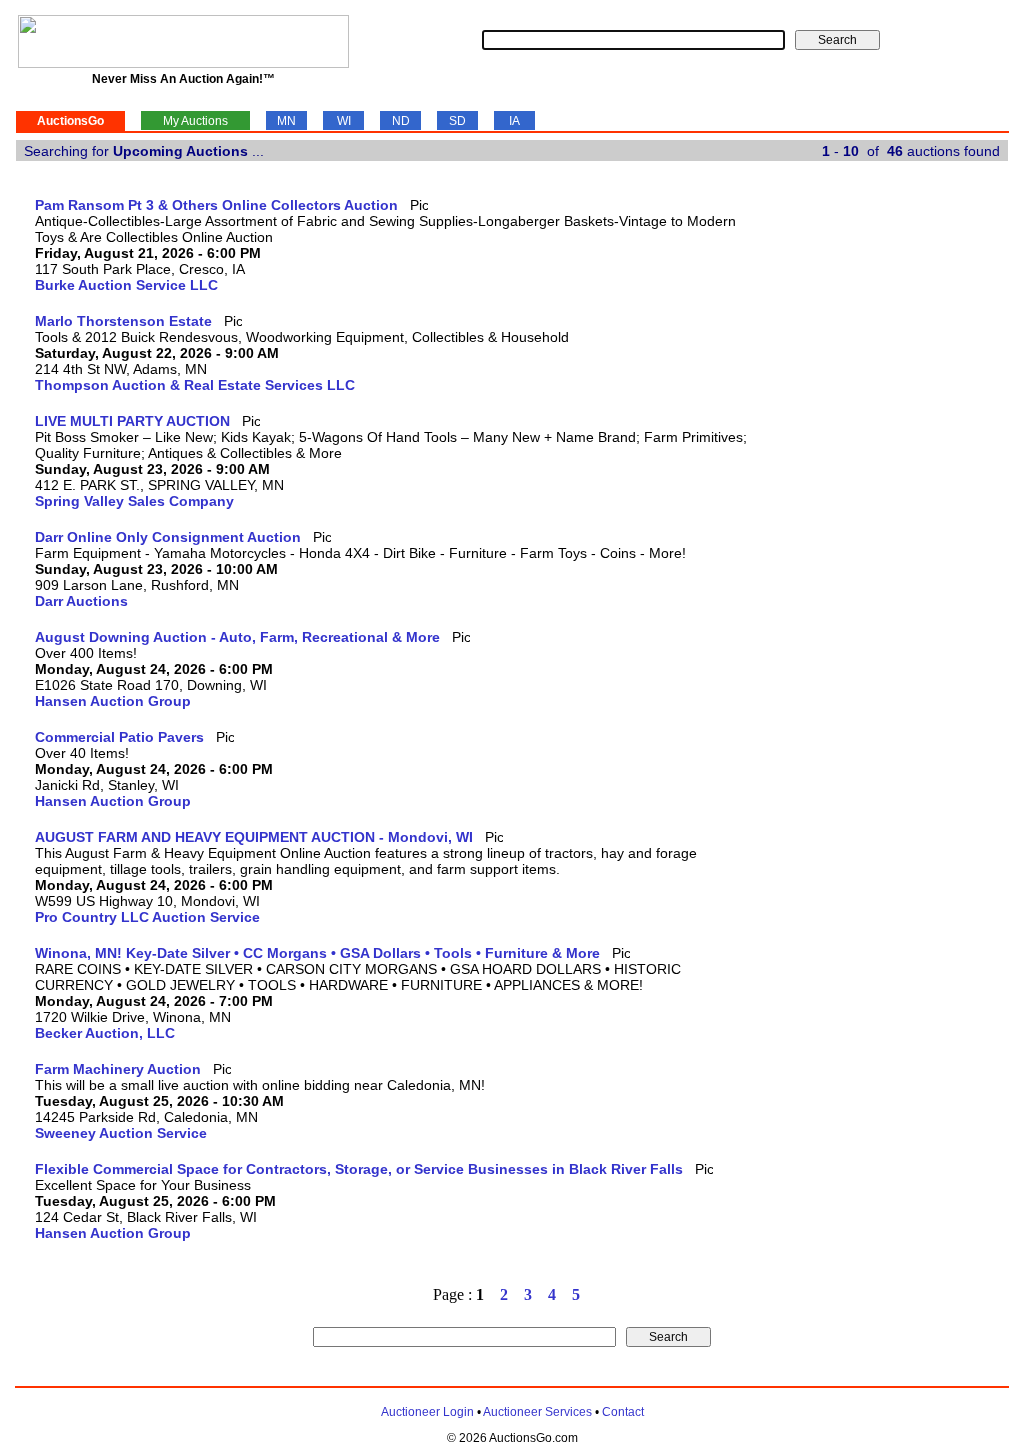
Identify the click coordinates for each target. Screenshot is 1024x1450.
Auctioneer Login (427, 1412)
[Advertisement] (926, 497)
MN (286, 121)
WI (344, 121)
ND (401, 121)
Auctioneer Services (537, 1412)
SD (457, 121)
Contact (623, 1412)
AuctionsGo (70, 121)
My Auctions (195, 121)
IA (514, 121)
